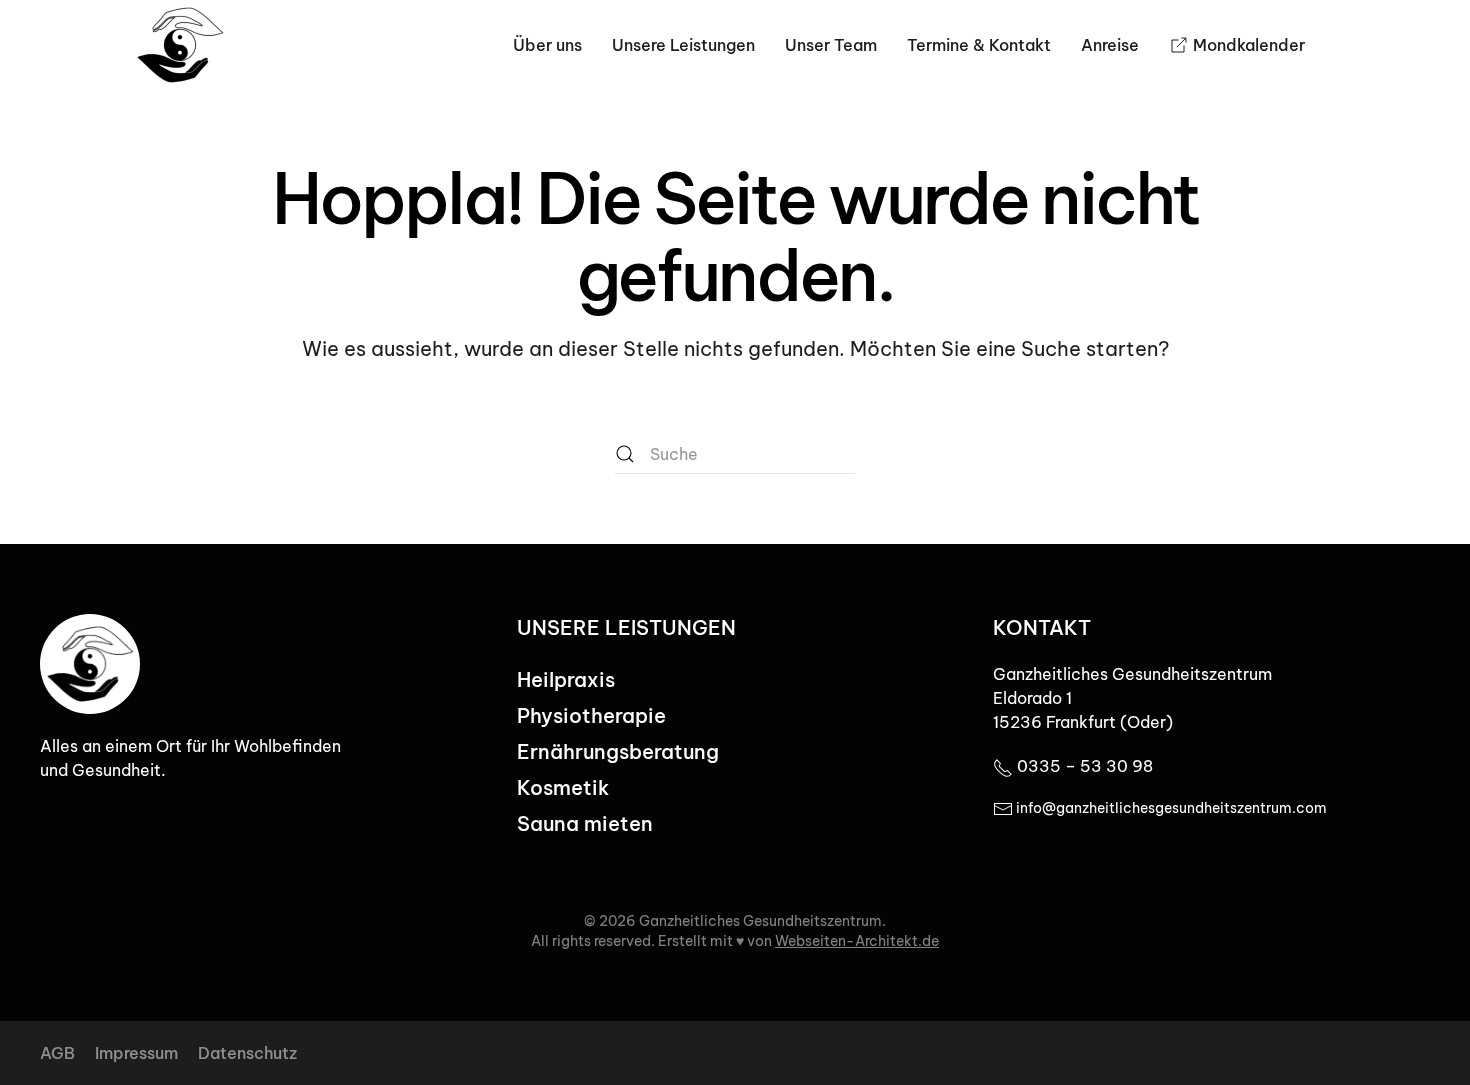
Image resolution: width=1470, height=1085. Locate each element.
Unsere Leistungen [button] (683, 45)
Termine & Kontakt (979, 45)
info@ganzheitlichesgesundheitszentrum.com (1170, 808)
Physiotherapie (591, 715)
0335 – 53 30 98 (1083, 766)
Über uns (547, 45)
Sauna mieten (585, 823)
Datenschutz (247, 1053)
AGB (57, 1053)
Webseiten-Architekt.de (857, 941)
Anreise (1110, 45)
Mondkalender (1249, 45)
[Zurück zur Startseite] (180, 45)
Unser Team (831, 45)
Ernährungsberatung (618, 751)
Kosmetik (563, 787)
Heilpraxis (566, 679)
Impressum (136, 1053)
